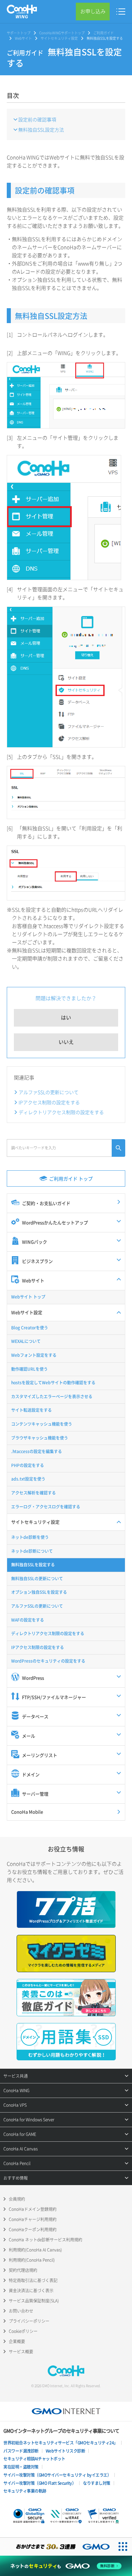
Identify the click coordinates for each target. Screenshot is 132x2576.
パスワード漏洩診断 (21, 2451)
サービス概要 (21, 2352)
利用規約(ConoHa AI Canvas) (35, 2250)
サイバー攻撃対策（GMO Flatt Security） (40, 2483)
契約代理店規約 (23, 2270)
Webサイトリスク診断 (65, 2451)
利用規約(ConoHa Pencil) (32, 2260)
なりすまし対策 (97, 2483)
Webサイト (23, 38)
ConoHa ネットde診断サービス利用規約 (46, 2240)
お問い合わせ (21, 2311)
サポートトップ (19, 33)
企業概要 (17, 2341)
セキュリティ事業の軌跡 (25, 2491)
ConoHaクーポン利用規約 (33, 2230)
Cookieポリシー (23, 2331)
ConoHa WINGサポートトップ (62, 33)
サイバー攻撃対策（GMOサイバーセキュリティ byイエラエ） (57, 2475)
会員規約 (17, 2199)
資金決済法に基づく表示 (31, 2291)
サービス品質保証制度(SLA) (34, 2301)
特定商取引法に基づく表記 (33, 2280)
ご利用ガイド (104, 33)
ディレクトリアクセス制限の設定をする (61, 1112)
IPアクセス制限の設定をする (49, 1102)
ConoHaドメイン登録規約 (33, 2209)
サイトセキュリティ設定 (59, 38)
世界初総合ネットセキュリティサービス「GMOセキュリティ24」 (61, 2443)
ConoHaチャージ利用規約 (33, 2219)
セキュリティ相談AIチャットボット (34, 2459)
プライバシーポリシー (29, 2321)
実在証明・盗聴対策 (21, 2467)
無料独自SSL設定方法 (41, 130)
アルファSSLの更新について (49, 1092)
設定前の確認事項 (37, 119)
